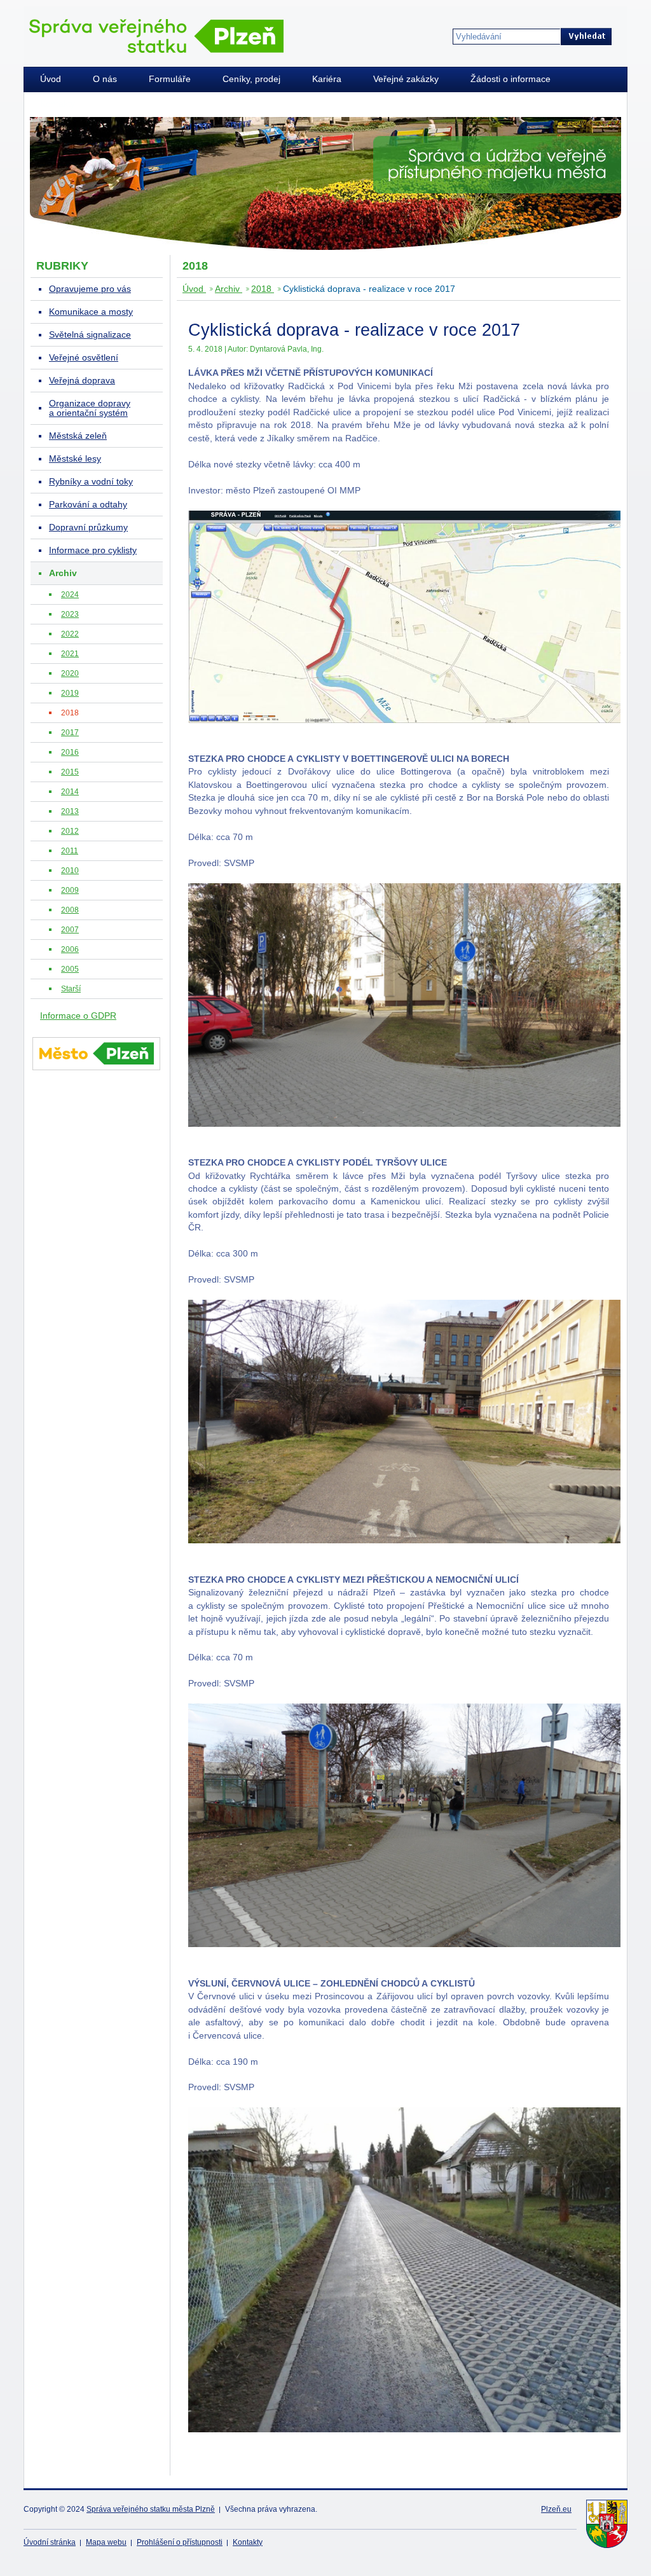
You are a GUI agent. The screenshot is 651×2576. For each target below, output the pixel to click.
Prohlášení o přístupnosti (180, 2542)
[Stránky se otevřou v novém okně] (96, 1072)
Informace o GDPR (78, 1016)
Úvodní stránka (50, 2542)
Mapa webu (106, 2542)
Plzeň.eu (556, 2509)
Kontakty (248, 2542)
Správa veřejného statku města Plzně (151, 2509)
